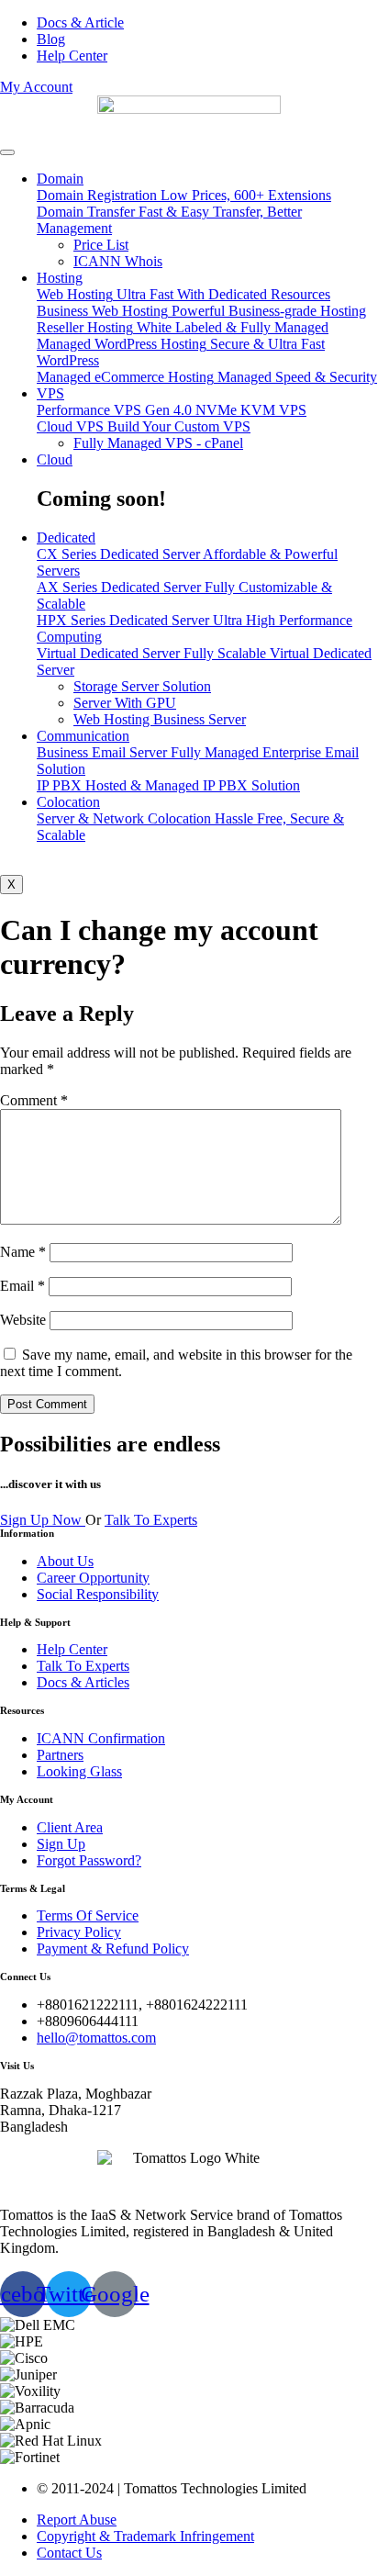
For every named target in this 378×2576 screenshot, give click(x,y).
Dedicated (66, 538)
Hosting (60, 278)
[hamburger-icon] (7, 152)
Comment (34, 1100)
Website (23, 1320)
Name (23, 1252)
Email (22, 1286)
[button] (36, 87)
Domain (60, 179)
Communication (83, 736)
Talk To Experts (151, 1520)
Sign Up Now (43, 1520)
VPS (50, 393)
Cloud (55, 459)
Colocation (68, 802)
